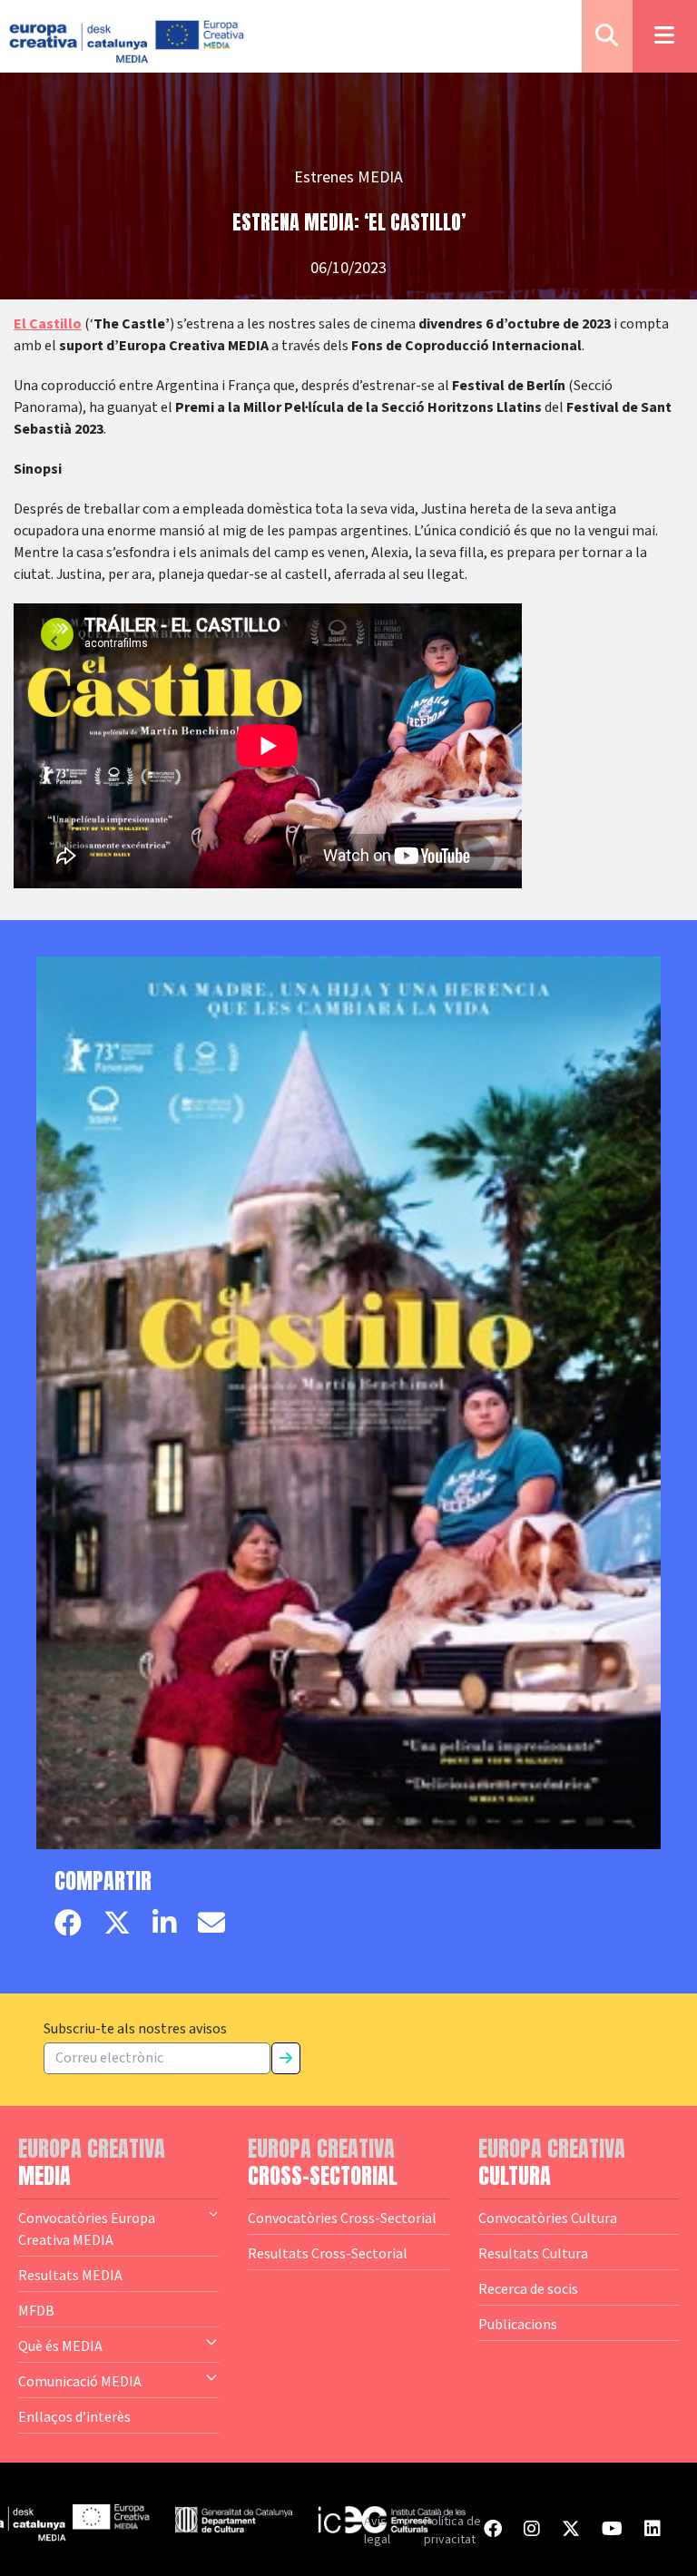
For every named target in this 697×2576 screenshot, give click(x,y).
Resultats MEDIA (70, 2275)
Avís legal (377, 2531)
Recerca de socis (528, 2288)
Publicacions (518, 2324)
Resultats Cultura (533, 2253)
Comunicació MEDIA (80, 2381)
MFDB (36, 2310)
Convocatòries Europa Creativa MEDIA (87, 2228)
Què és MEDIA (60, 2346)
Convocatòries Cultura (548, 2218)
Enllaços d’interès (74, 2416)
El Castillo (48, 324)
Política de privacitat (452, 2531)
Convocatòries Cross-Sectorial (342, 2218)
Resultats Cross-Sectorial (328, 2253)
